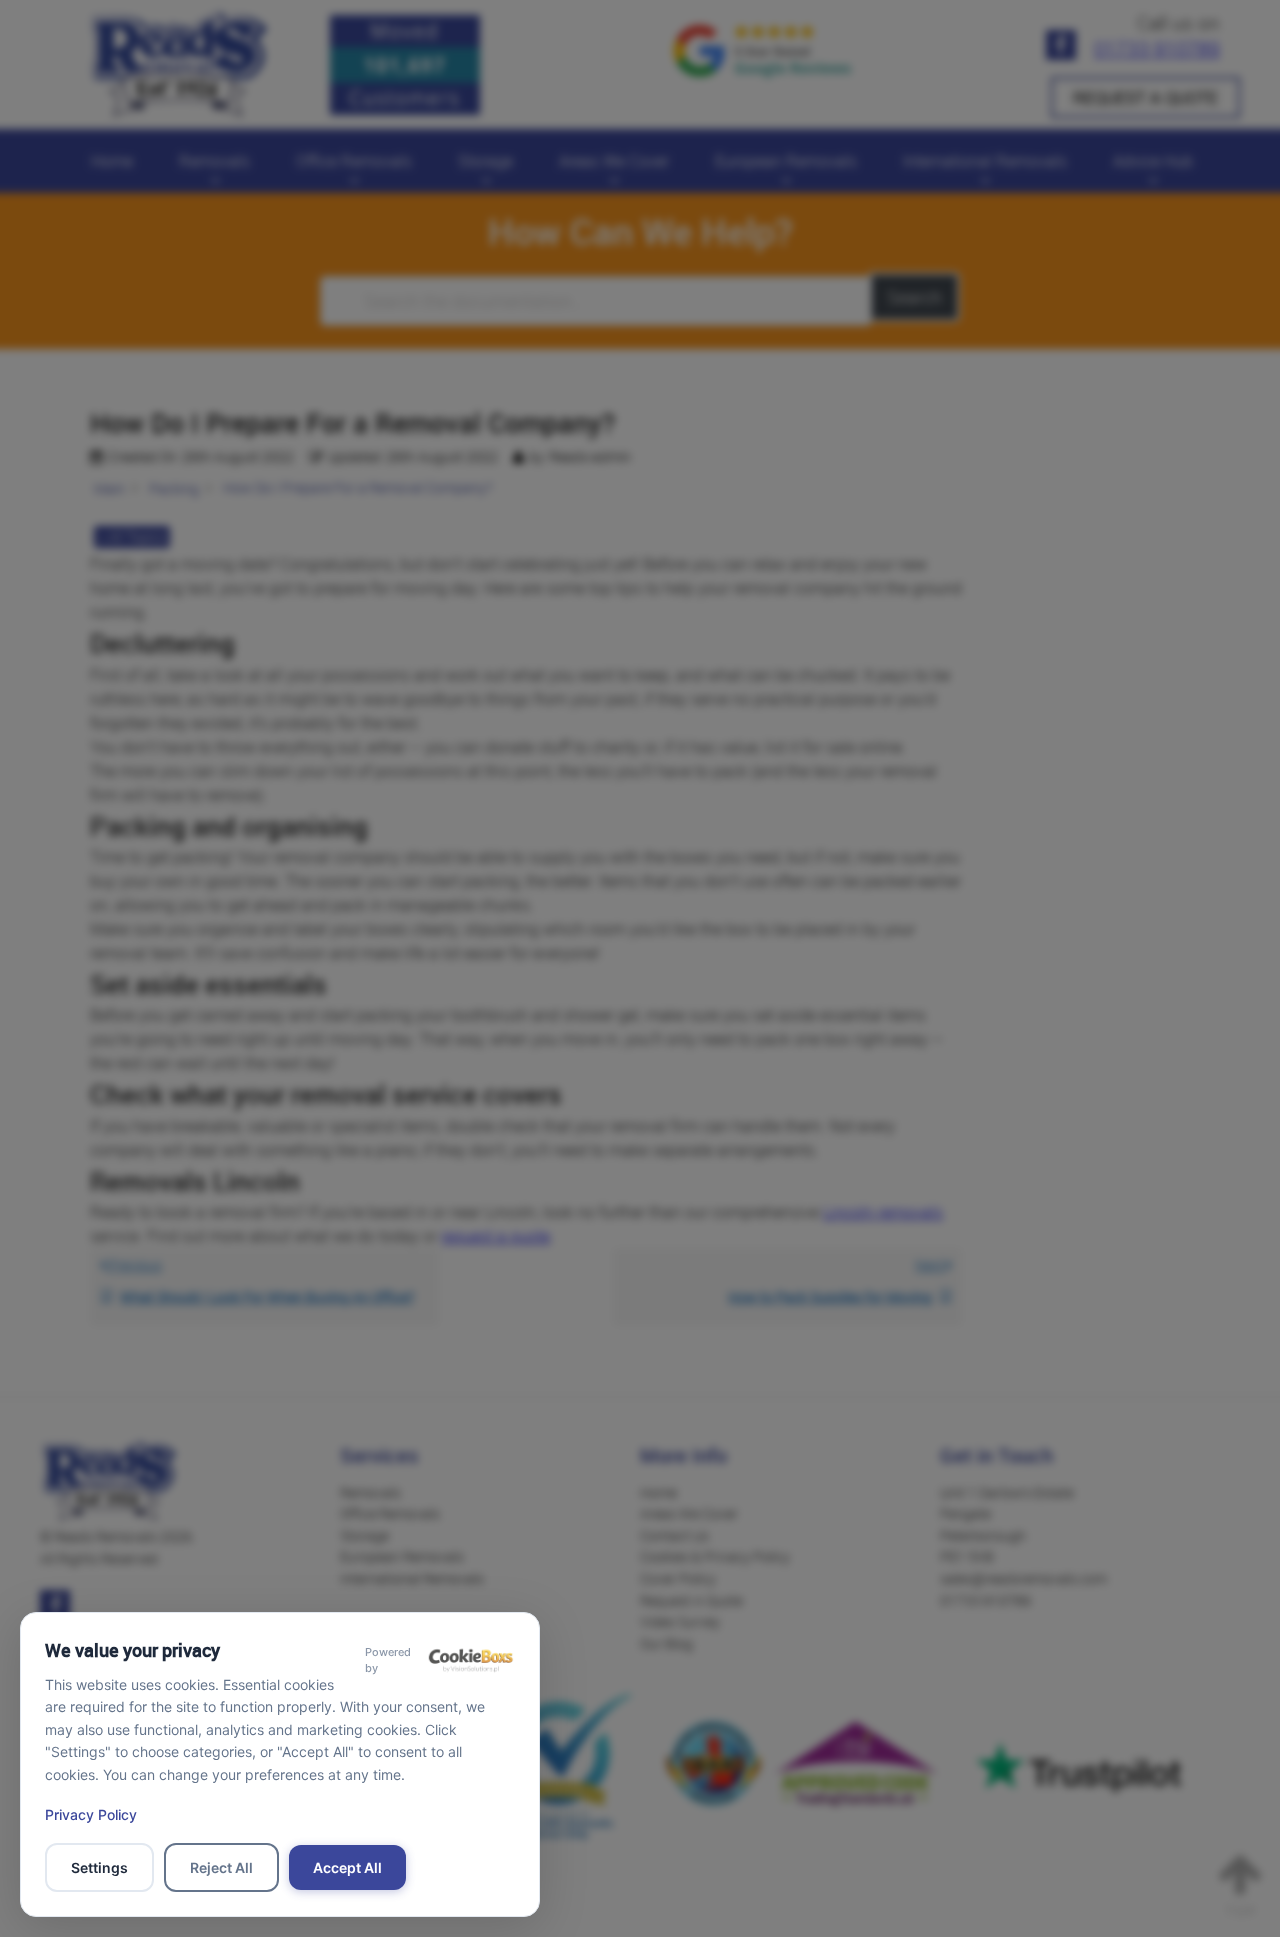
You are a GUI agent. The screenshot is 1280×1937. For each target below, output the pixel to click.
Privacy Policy (91, 1814)
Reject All (221, 1867)
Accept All (347, 1867)
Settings (99, 1867)
